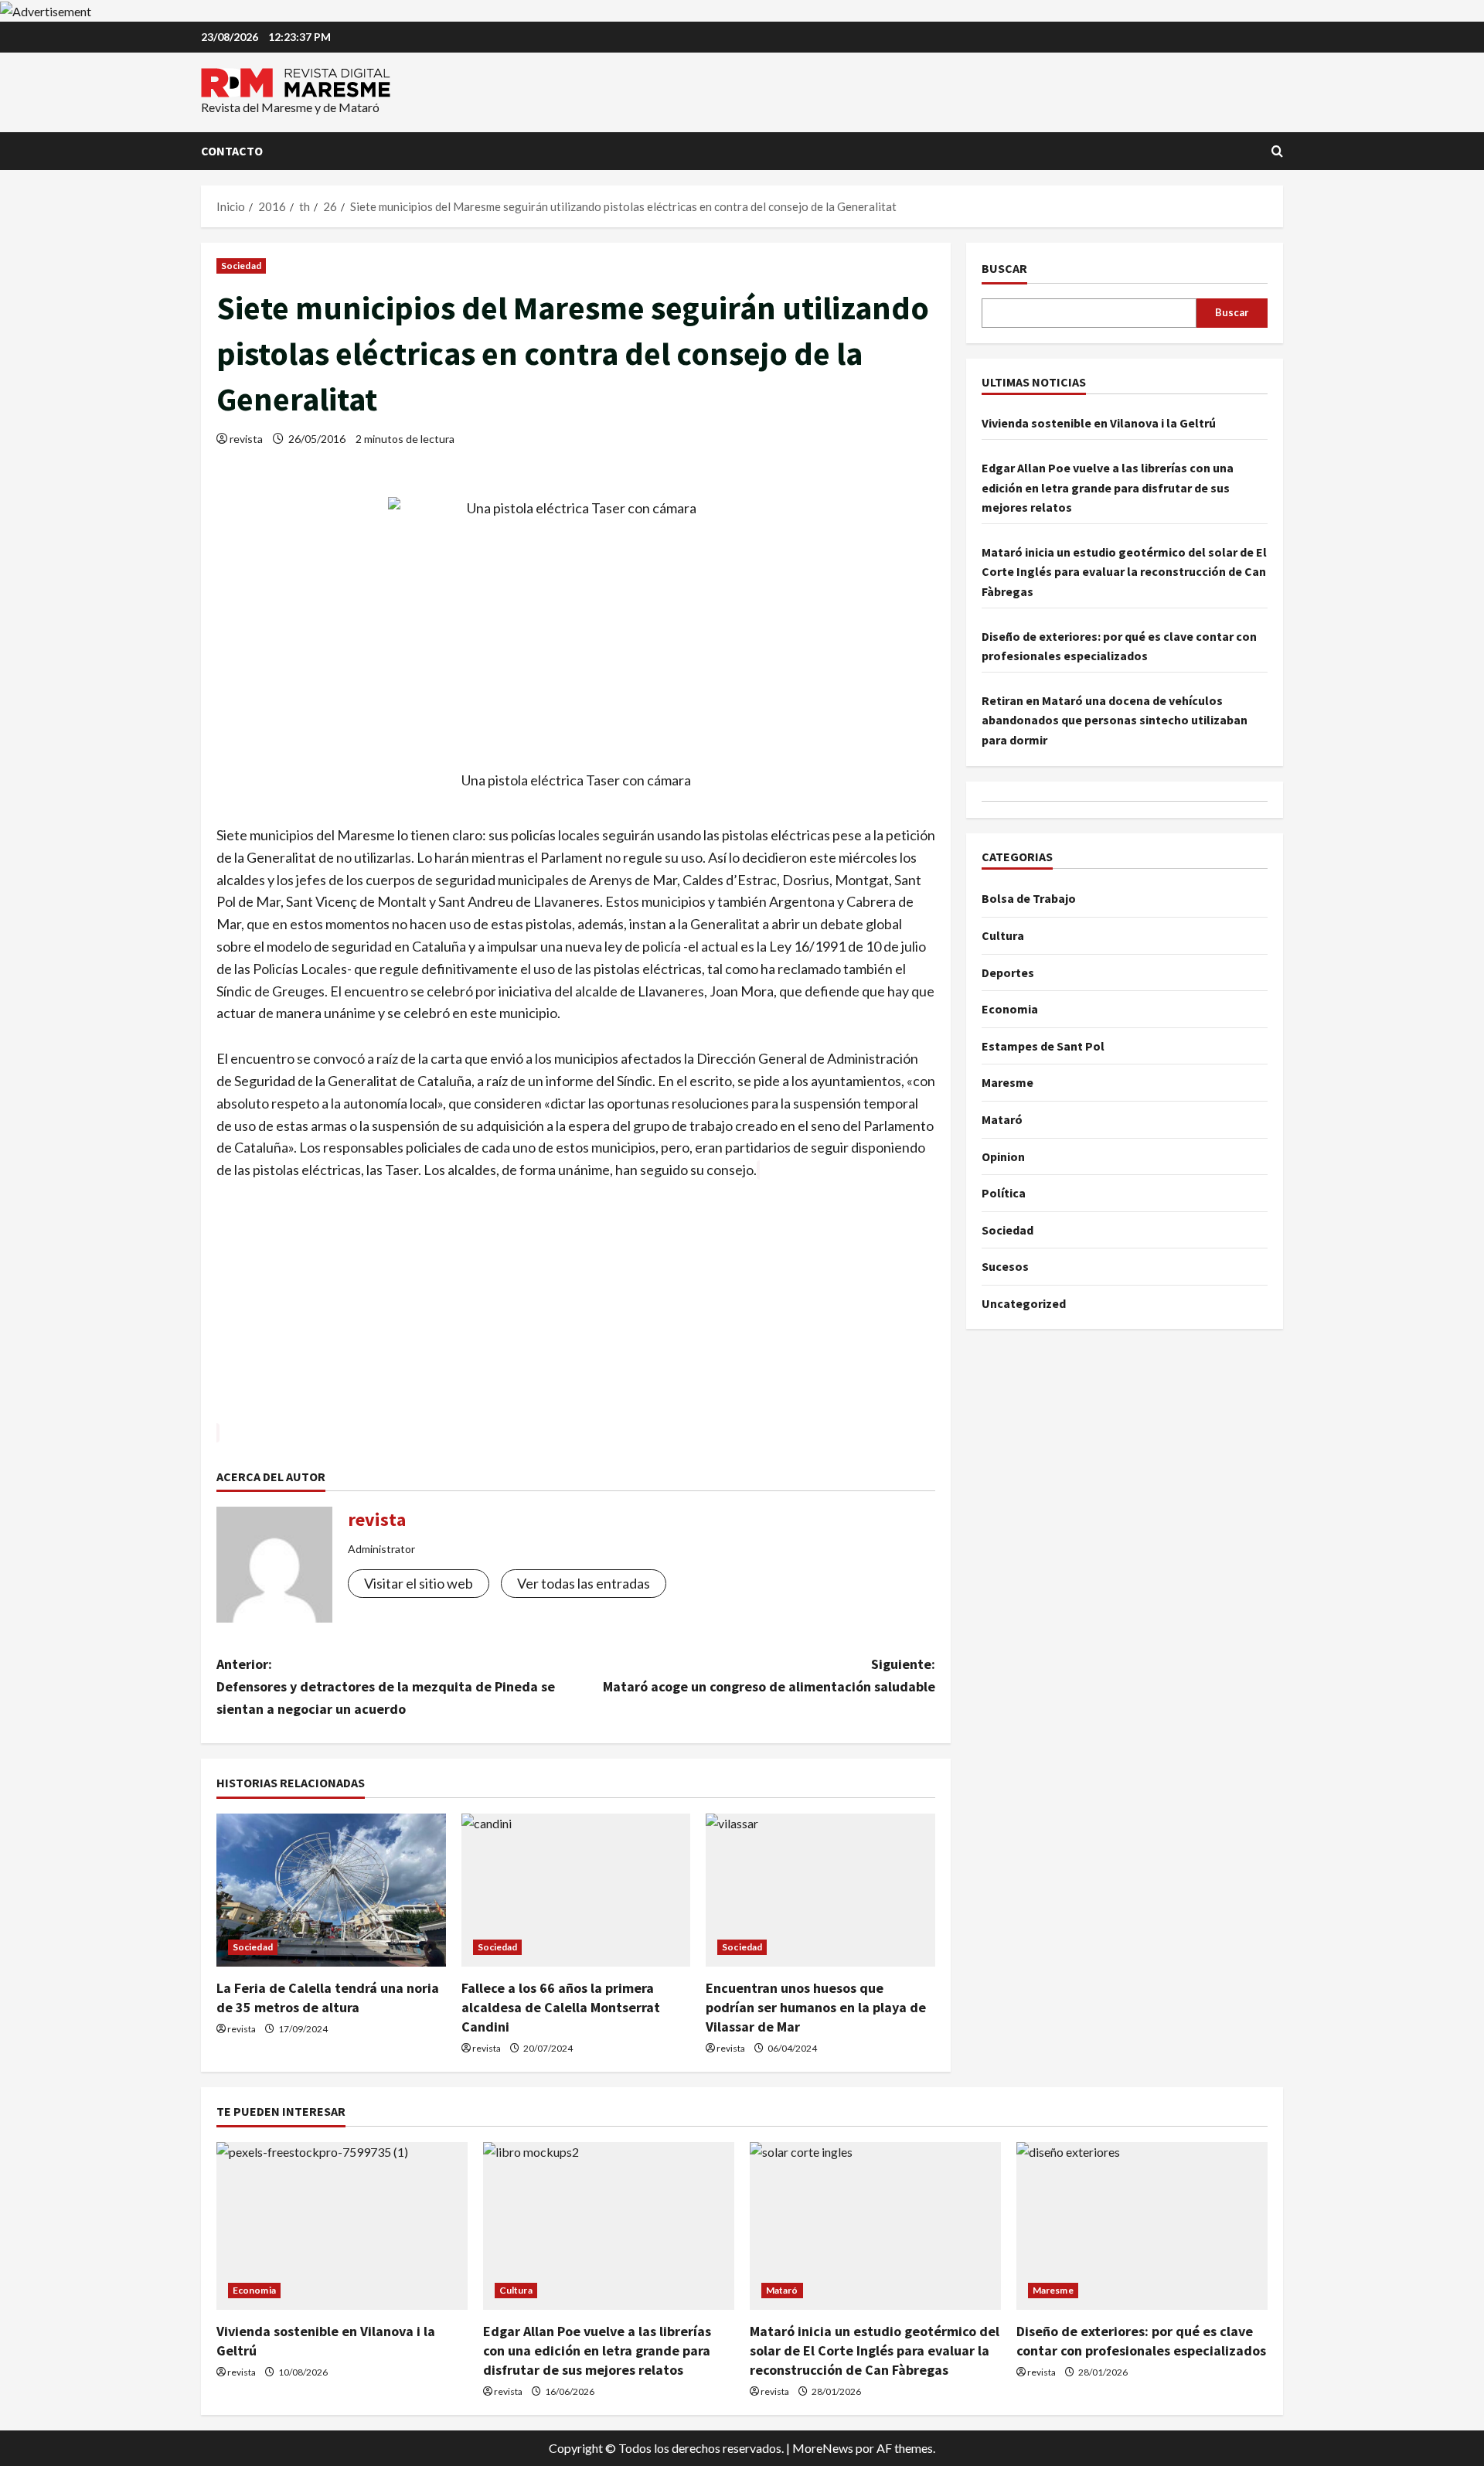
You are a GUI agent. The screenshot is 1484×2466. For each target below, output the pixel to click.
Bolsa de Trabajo (1029, 898)
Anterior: (386, 1686)
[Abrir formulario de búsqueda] (1277, 151)
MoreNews (823, 2448)
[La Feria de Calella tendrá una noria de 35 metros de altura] (331, 1890)
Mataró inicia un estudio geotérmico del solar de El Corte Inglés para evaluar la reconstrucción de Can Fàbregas (1124, 572)
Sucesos (1005, 1266)
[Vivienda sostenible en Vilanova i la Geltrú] (342, 2226)
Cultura (1003, 935)
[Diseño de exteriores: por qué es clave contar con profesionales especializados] (1142, 2226)
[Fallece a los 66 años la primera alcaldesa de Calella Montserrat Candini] (576, 1890)
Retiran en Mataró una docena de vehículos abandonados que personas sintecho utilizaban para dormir (1115, 720)
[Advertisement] (576, 1313)
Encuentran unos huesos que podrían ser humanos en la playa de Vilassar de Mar (816, 2007)
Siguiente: (769, 1675)
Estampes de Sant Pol (1043, 1046)
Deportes (1008, 972)
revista (246, 439)
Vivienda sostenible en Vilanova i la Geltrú (1099, 424)
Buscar (1004, 268)
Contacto (232, 151)
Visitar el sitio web (419, 1583)
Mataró (1002, 1119)
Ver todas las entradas (584, 1583)
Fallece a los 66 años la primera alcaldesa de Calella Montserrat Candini (561, 2007)
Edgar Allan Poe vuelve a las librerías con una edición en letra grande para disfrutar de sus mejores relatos (1108, 487)
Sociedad (241, 266)
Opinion (1003, 1156)
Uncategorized (1024, 1303)
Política (1004, 1193)
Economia (1010, 1009)
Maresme (1007, 1082)
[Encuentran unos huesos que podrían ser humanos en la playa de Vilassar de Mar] (820, 1890)
